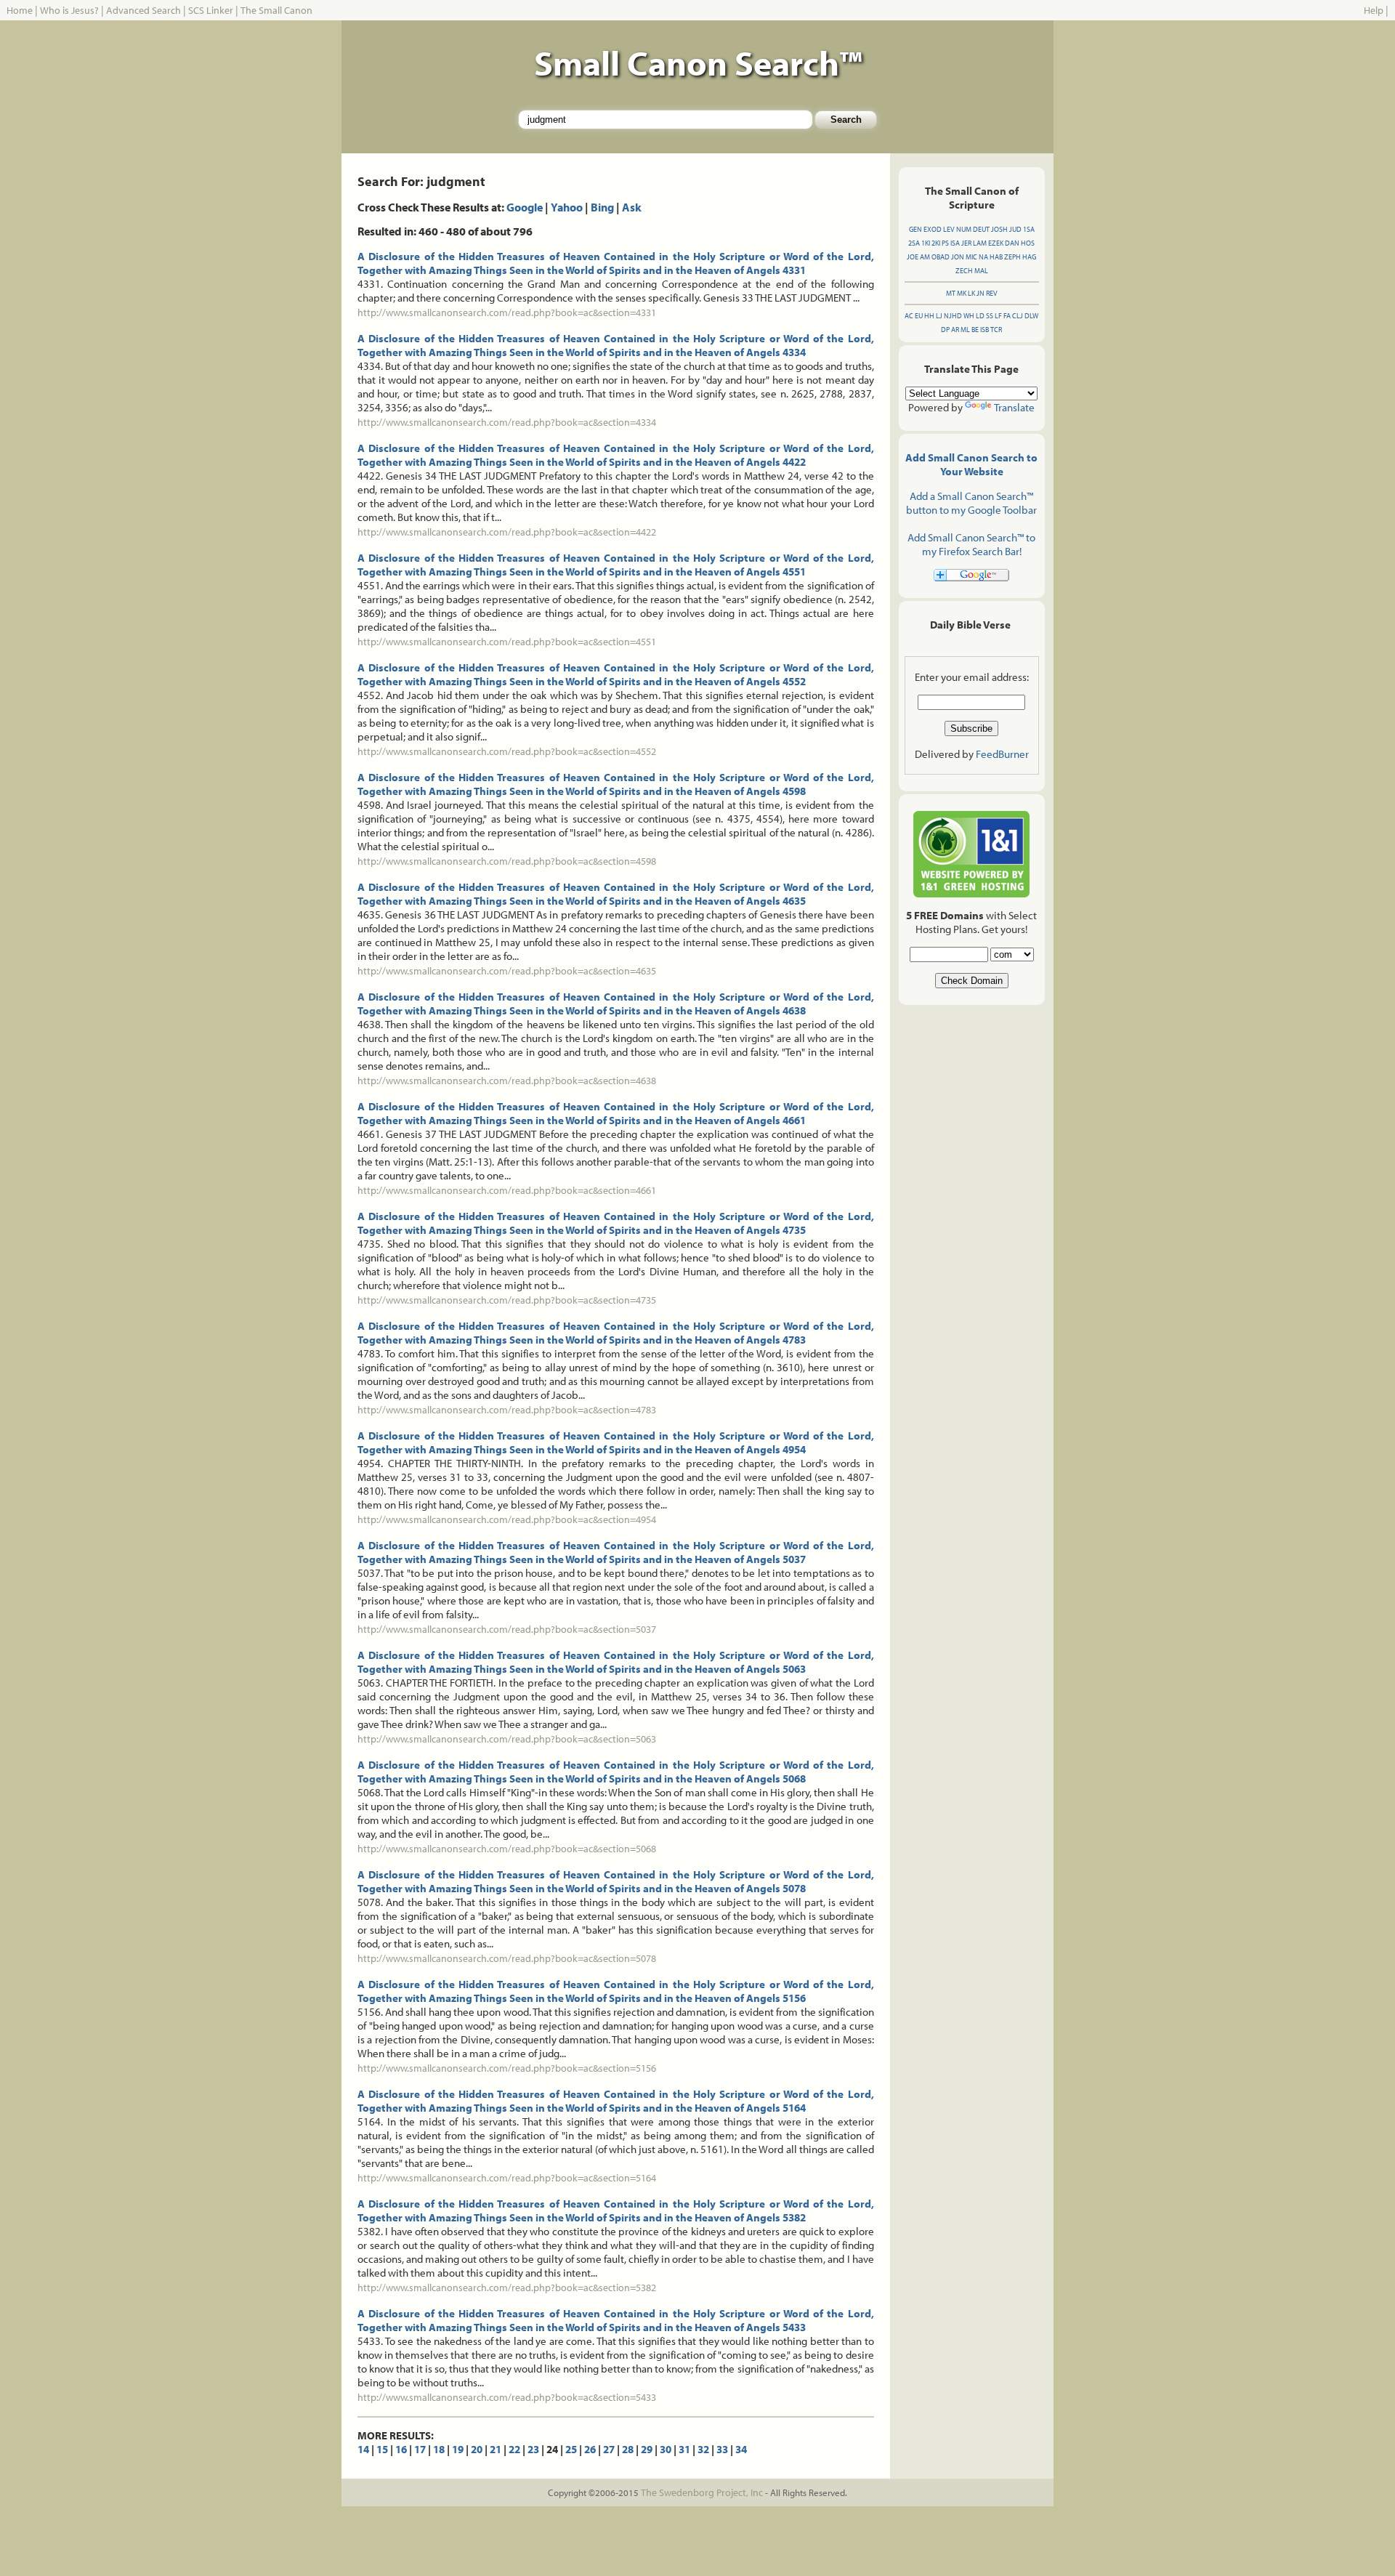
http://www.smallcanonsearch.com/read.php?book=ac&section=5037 (507, 1629)
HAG (1029, 257)
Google (525, 207)
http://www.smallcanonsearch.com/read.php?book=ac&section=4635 (507, 971)
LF (998, 316)
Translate (1014, 407)
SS (990, 316)
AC (909, 316)
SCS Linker (211, 10)
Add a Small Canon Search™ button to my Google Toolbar (971, 503)
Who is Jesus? (69, 10)
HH (929, 316)
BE (975, 330)
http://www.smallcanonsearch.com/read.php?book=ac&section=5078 (507, 1958)
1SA (1029, 229)
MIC (971, 257)
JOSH (999, 229)
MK (962, 293)
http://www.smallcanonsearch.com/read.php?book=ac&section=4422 (507, 532)
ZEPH (1012, 257)
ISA (955, 243)
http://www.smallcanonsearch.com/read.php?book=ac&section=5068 (507, 1849)
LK (971, 293)
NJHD (953, 316)
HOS (1028, 243)
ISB (984, 330)
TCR (996, 330)
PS (945, 243)
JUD (1015, 229)
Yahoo (567, 207)
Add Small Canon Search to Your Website (971, 464)
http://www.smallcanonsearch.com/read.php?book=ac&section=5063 (507, 1739)
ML (965, 330)
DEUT (981, 229)
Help (1374, 10)
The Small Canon (276, 10)
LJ (939, 316)
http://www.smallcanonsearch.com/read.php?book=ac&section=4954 (507, 1519)
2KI (936, 243)
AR (955, 330)
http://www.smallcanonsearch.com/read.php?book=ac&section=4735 (507, 1300)
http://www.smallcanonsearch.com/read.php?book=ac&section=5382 (507, 2288)
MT (951, 293)
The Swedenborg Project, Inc (702, 2492)
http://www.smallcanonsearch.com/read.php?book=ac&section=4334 (507, 422)
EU (919, 316)
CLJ (1018, 316)
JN (980, 293)
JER (966, 243)
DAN (1012, 243)
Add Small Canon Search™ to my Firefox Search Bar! (971, 544)
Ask (632, 207)
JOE (913, 257)
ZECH (964, 271)
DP (945, 330)
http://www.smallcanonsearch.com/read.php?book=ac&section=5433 (507, 2397)
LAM (980, 243)
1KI (926, 243)
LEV (949, 229)
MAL (981, 271)
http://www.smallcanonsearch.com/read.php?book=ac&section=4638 (507, 1081)
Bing (602, 207)
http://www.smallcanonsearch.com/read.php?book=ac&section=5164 (507, 2178)
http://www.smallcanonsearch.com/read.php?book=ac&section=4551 (507, 642)
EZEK (996, 243)
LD (980, 316)
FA (1007, 316)
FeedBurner (1002, 754)
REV (992, 293)
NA (983, 257)
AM (925, 257)
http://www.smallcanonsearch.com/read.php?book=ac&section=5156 (507, 2068)
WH (969, 316)
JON (958, 257)
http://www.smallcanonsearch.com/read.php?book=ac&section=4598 (507, 861)
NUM (964, 229)
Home (20, 10)
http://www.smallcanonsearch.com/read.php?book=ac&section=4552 (507, 751)
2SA (914, 243)
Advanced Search (143, 10)
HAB (996, 257)
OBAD (941, 257)
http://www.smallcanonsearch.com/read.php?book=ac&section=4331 (507, 312)
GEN (915, 229)
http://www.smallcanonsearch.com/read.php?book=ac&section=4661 (507, 1190)
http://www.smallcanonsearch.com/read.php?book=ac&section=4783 (507, 1410)
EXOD (933, 229)
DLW (1031, 316)
